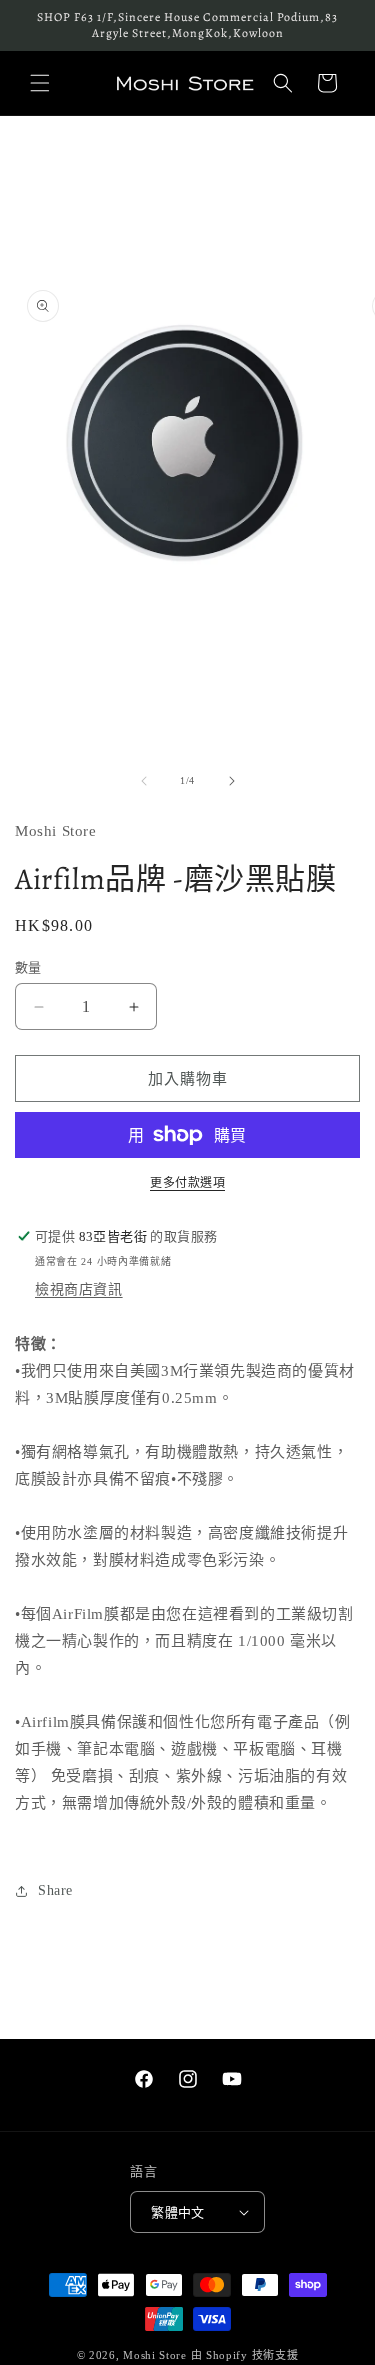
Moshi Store (155, 2355)
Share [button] (55, 1890)
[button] (40, 83)
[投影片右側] (232, 781)
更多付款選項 (187, 1183)
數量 (28, 967)
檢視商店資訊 (79, 1289)
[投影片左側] (144, 781)
